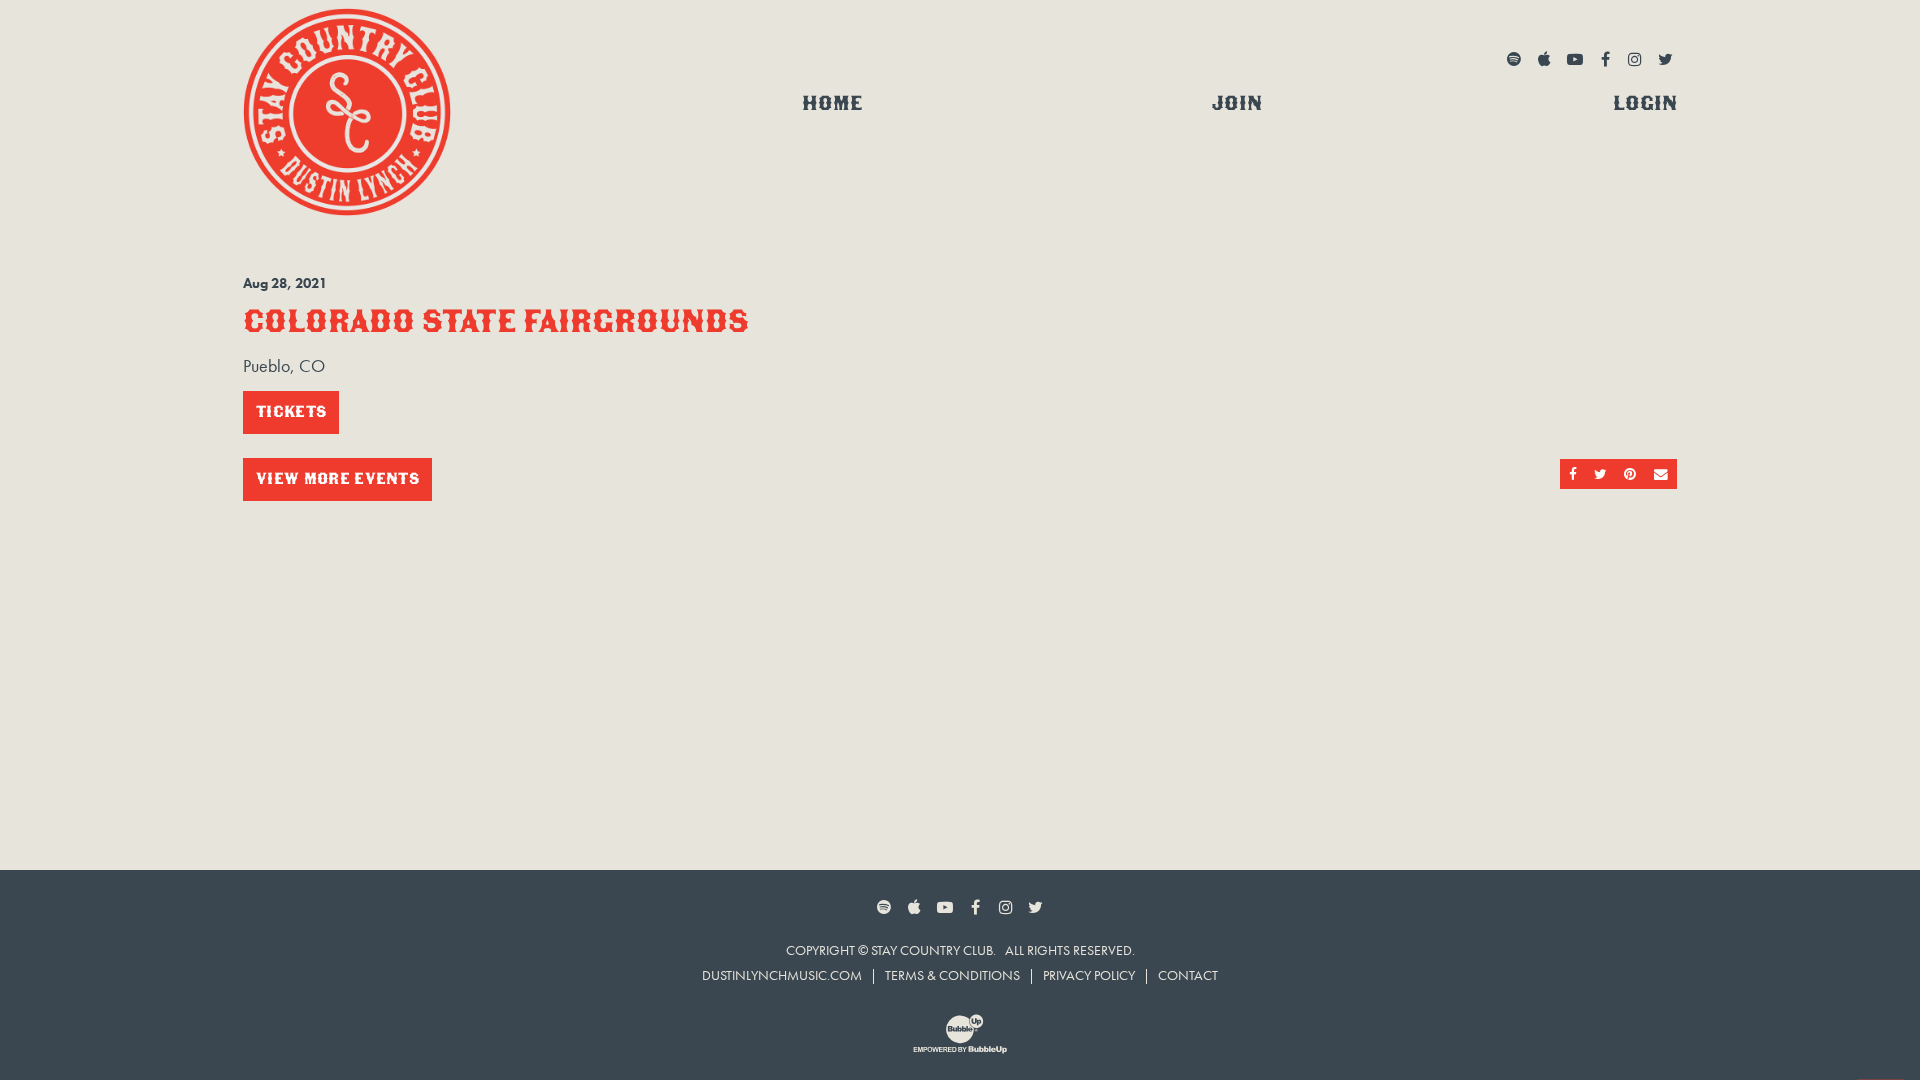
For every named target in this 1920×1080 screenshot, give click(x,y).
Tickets (291, 411)
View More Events (337, 478)
